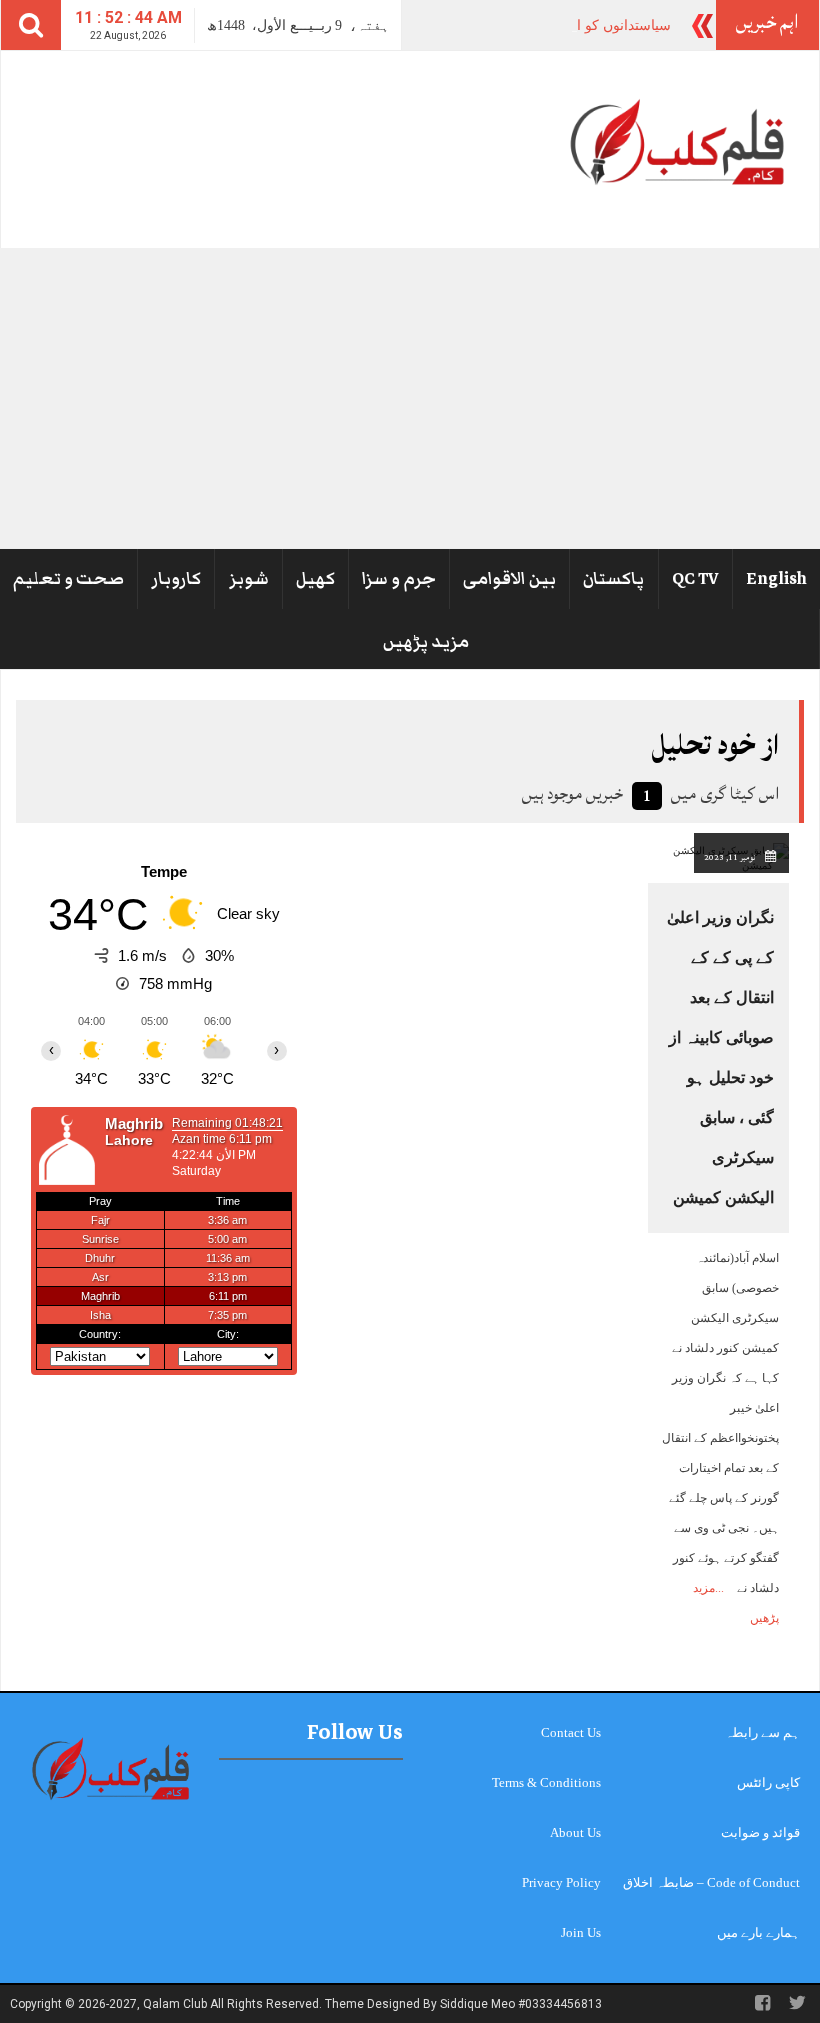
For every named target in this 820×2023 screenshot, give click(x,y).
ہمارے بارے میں (758, 1932)
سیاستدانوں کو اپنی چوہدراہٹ (580, 25)
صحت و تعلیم (68, 579)
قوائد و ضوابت (760, 1832)
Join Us (581, 1932)
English (776, 579)
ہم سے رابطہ (762, 1732)
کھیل (315, 579)
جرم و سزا (399, 579)
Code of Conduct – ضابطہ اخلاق (711, 1882)
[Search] (31, 25)
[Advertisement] (410, 398)
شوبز (249, 579)
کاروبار (176, 579)
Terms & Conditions (546, 1782)
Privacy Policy (561, 1882)
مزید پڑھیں (426, 642)
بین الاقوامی (509, 579)
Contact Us (571, 1732)
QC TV (695, 579)
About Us (575, 1832)
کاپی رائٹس (768, 1782)
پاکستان (613, 579)
